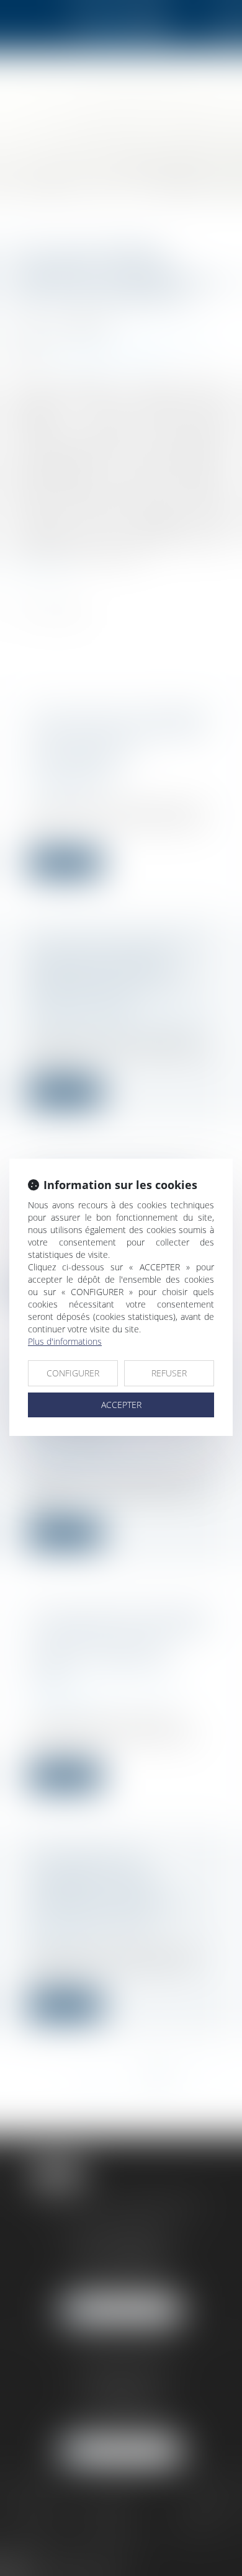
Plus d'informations (65, 1341)
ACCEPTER (121, 1405)
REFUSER (169, 1373)
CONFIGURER (73, 1373)
